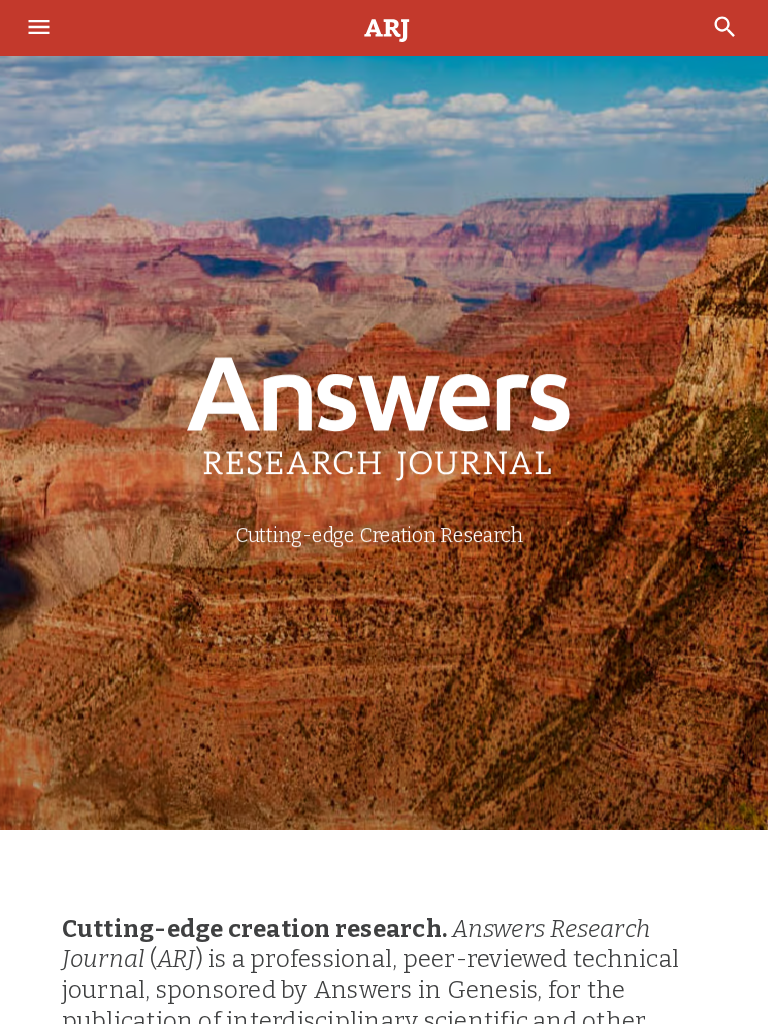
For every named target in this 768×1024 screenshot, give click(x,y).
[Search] (727, 28)
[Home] (388, 28)
